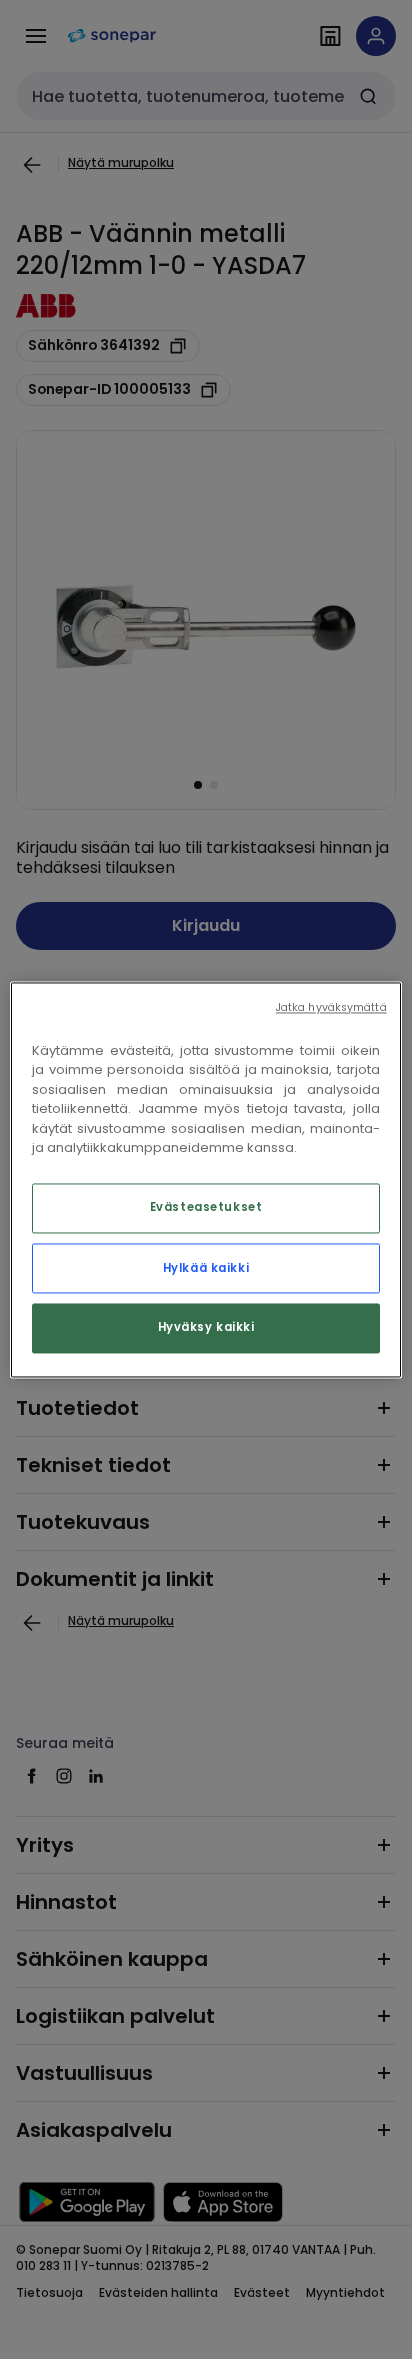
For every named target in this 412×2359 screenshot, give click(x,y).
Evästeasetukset (206, 1207)
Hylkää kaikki (206, 1268)
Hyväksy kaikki (206, 1327)
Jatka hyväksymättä (331, 1007)
